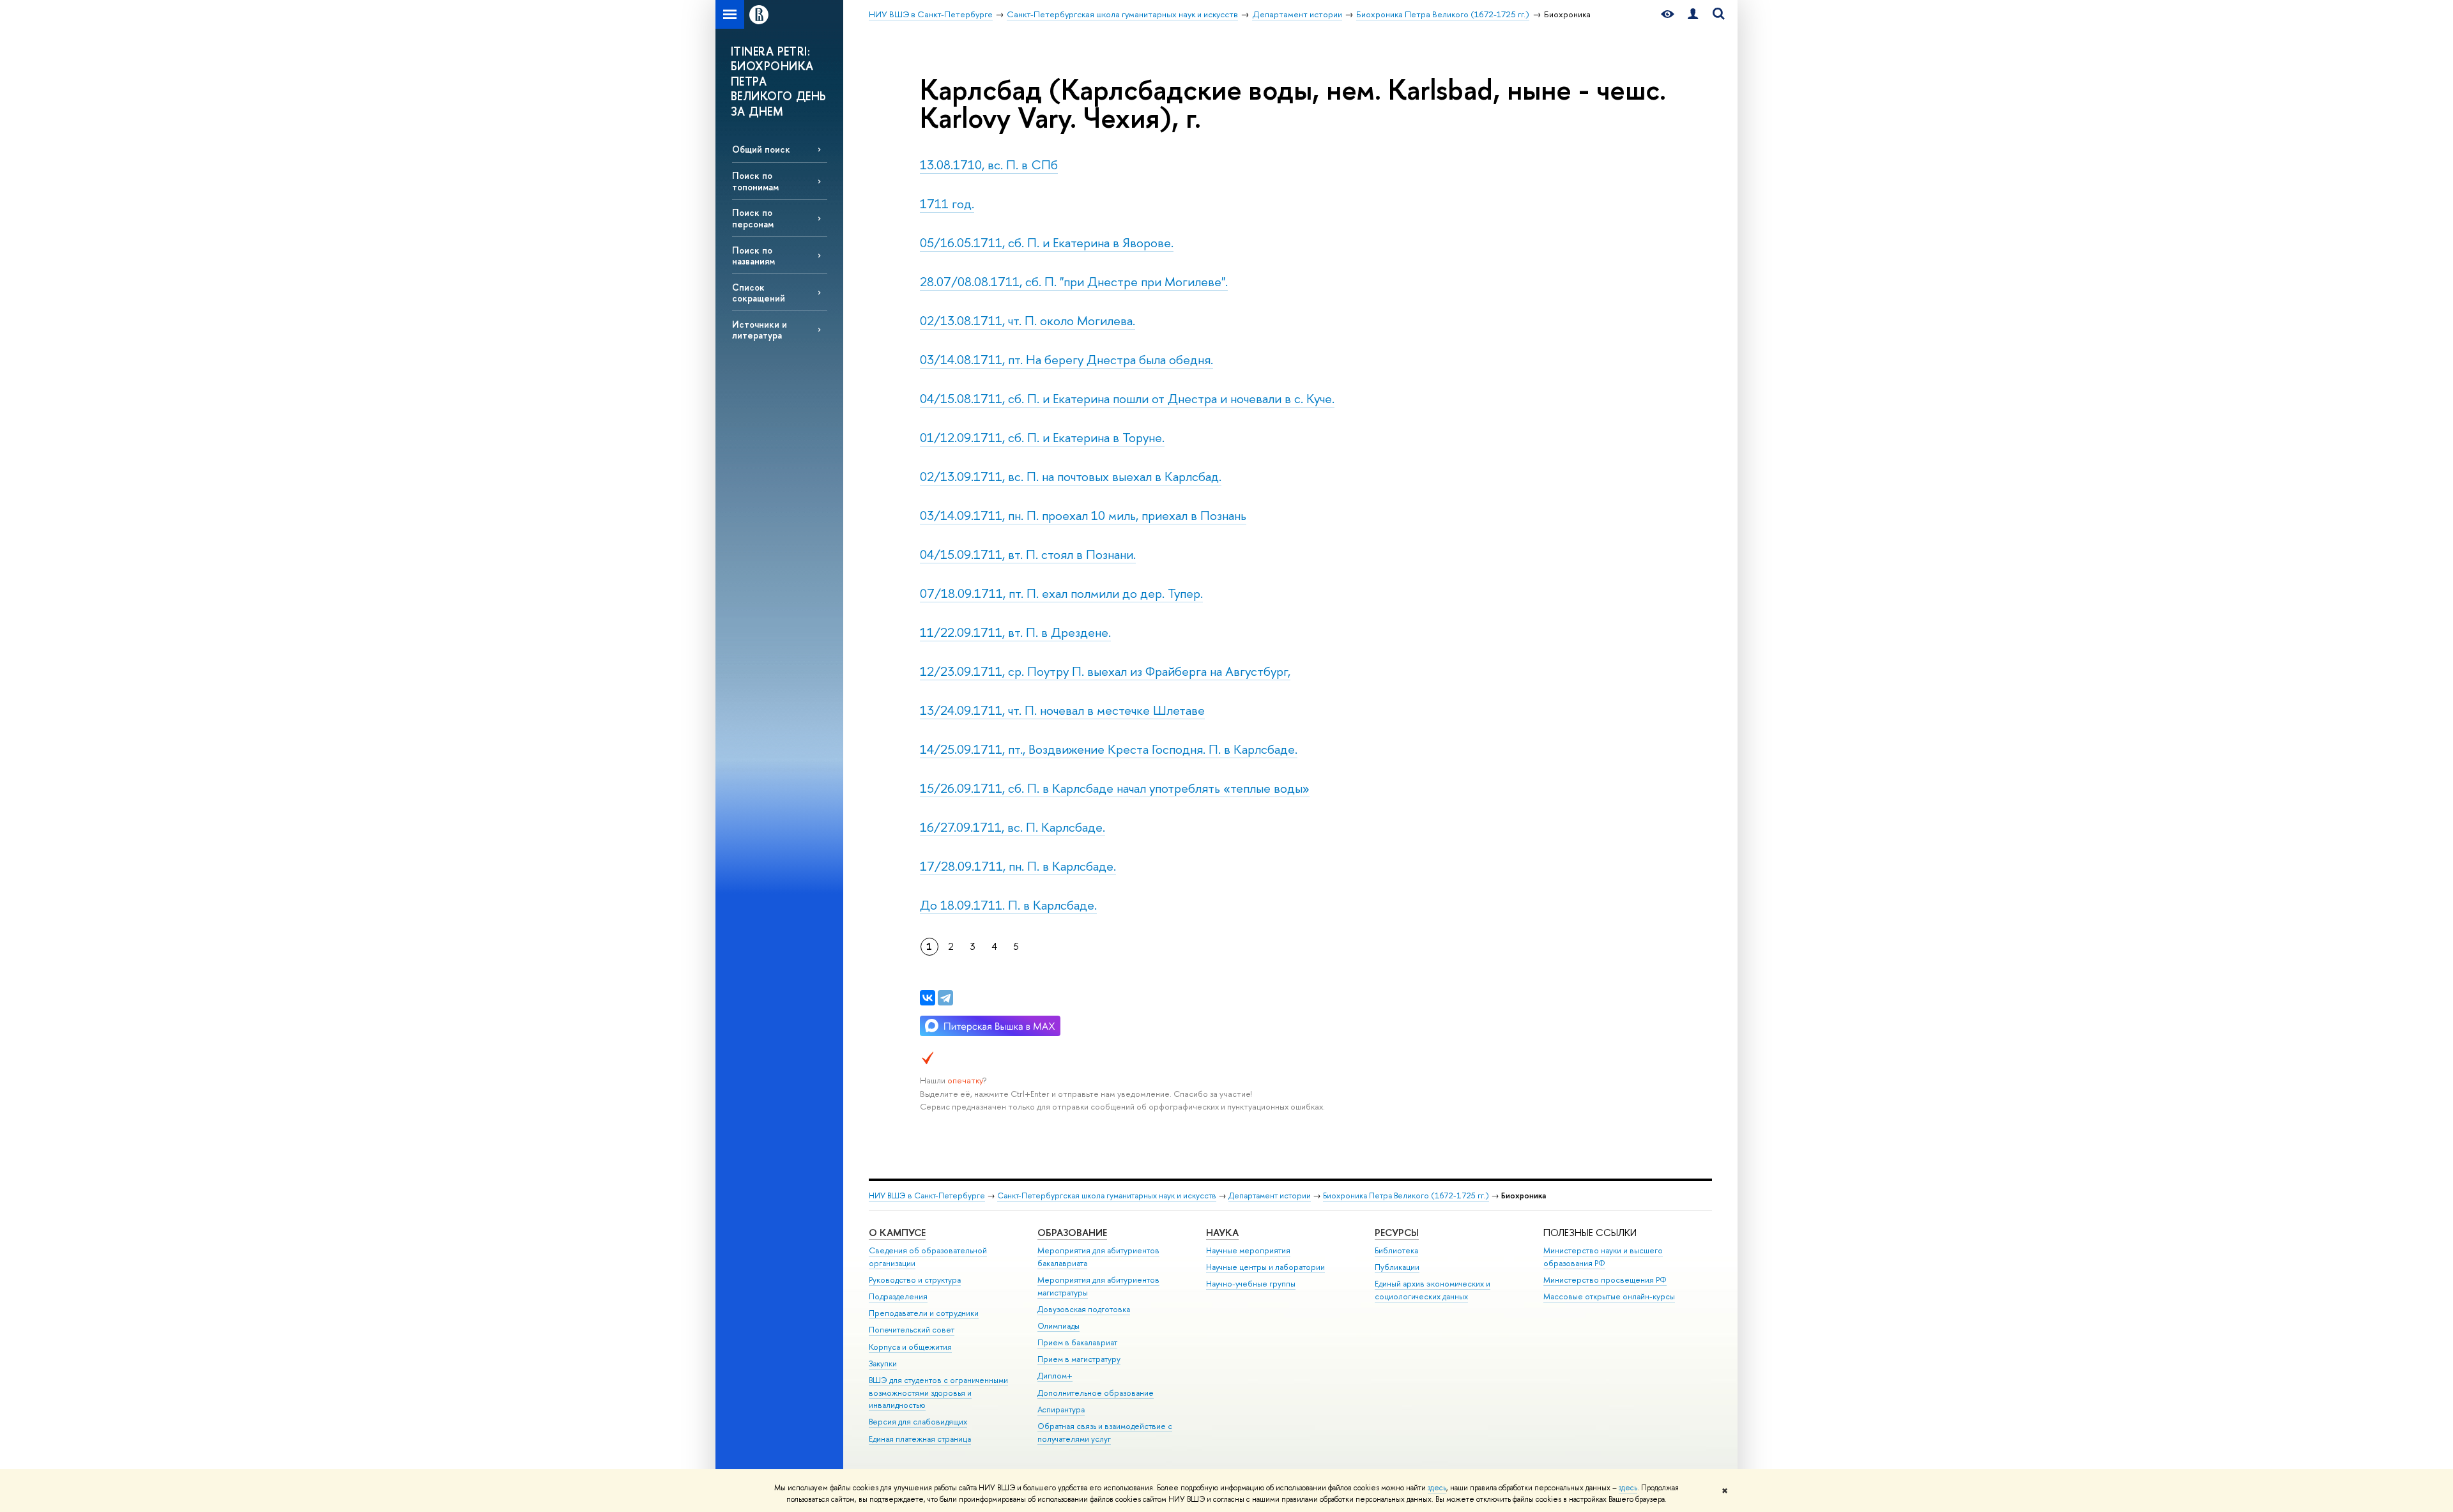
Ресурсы (1397, 1233)
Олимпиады (1058, 1326)
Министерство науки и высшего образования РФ (1603, 1257)
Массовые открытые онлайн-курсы (1609, 1296)
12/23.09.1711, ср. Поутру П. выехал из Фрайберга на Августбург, (1105, 671)
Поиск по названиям (753, 256)
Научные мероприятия (1248, 1250)
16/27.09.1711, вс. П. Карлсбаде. (1013, 827)
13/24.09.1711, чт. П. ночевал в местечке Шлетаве (1062, 710)
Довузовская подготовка (1084, 1309)
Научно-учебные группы (1251, 1284)
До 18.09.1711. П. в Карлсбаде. (1008, 905)
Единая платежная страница (920, 1439)
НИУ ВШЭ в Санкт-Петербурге (927, 1195)
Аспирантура (1061, 1409)
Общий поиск (761, 149)
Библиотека (1396, 1250)
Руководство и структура (915, 1280)
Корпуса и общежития (910, 1347)
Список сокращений (759, 293)
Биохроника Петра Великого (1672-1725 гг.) (1406, 1195)
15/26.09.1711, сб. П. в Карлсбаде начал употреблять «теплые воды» (1115, 788)
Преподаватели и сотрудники (924, 1313)
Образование (1072, 1233)
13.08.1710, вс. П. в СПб (989, 164)
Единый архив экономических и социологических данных (1433, 1290)
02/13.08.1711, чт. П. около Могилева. (1028, 320)
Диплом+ (1055, 1376)
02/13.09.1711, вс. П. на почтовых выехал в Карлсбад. (1071, 476)
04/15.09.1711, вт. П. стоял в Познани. (1028, 554)
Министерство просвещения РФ (1605, 1280)
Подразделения (898, 1296)
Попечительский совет (912, 1330)
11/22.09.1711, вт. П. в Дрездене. (1015, 632)
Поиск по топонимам (755, 181)
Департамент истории (1270, 1195)
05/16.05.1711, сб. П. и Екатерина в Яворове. (1047, 242)
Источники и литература (760, 330)
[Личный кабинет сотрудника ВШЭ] (1693, 14)
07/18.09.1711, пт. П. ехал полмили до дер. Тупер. (1061, 593)
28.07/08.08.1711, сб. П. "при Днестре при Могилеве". (1074, 281)
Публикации (1397, 1267)
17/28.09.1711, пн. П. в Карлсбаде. (1018, 866)
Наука (1222, 1233)
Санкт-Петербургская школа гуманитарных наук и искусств (1107, 1195)
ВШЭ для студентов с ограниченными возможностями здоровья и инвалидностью (938, 1393)
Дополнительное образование (1096, 1393)
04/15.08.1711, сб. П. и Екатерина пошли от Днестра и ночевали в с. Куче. (1127, 398)
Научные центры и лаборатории (1265, 1267)
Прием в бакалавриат (1077, 1342)
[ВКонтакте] (928, 998)
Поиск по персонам (753, 218)
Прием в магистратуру (1079, 1359)
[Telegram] (945, 998)
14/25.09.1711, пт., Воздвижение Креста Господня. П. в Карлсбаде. (1109, 749)
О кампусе (897, 1233)
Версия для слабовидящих (918, 1422)
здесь (1437, 1488)
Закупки (883, 1363)
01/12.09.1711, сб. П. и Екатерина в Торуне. (1042, 437)
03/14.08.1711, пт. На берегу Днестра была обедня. (1066, 359)
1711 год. (947, 203)
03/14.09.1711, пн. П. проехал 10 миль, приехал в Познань (1083, 515)
